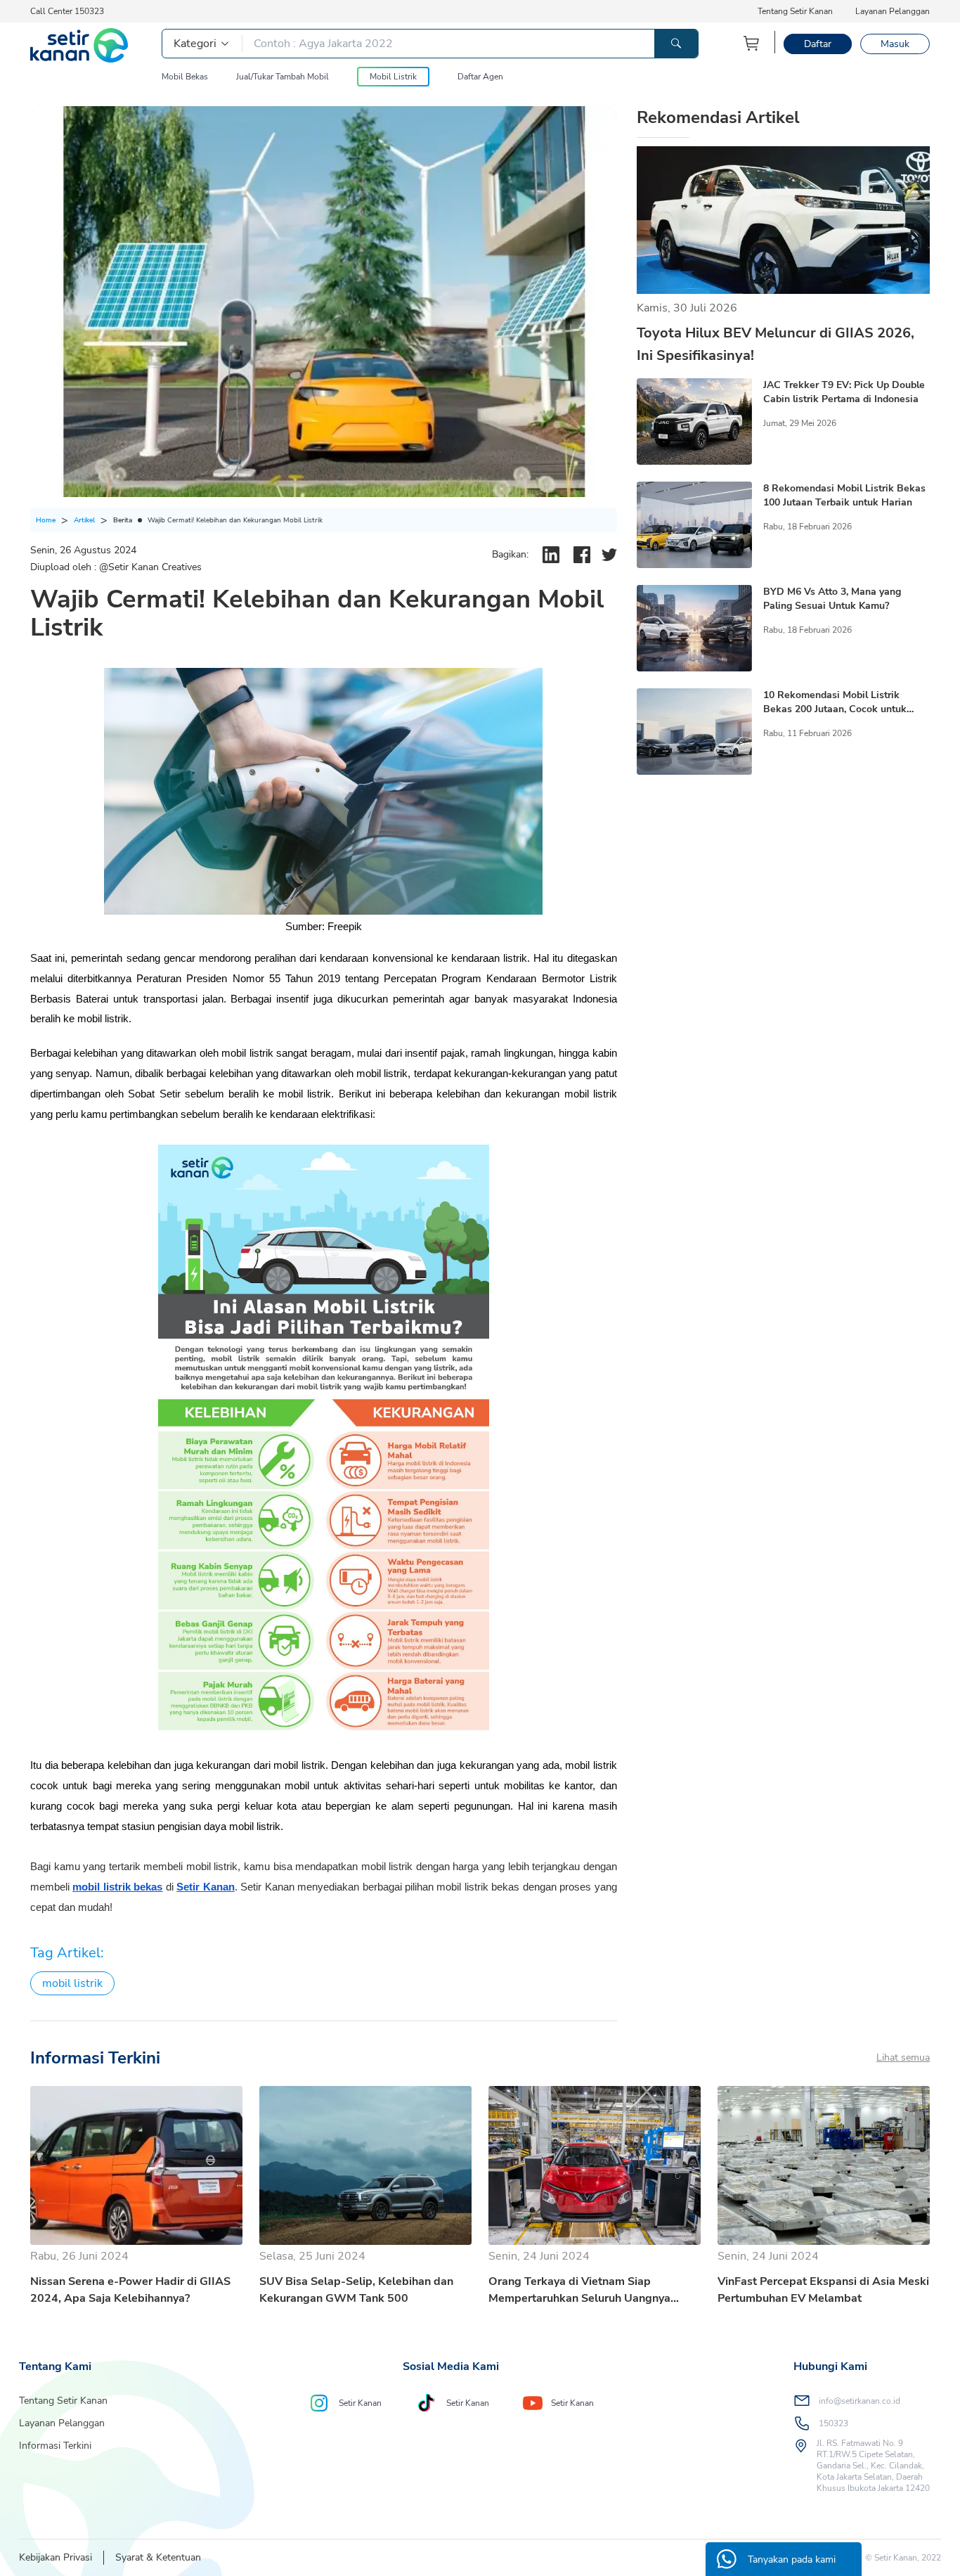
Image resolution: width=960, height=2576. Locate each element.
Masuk (895, 44)
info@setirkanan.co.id (860, 2401)
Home (46, 520)
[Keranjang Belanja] (752, 43)
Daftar (818, 44)
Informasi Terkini (55, 2446)
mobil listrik (72, 1983)
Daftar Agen (480, 77)
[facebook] (582, 555)
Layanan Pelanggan (893, 11)
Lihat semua (903, 2057)
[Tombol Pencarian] (676, 44)
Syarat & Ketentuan (158, 2557)
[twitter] (609, 555)
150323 (833, 2423)
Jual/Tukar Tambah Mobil (283, 77)
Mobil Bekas (185, 77)
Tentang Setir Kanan (795, 11)
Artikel (84, 520)
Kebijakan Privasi (56, 2557)
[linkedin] (551, 555)
